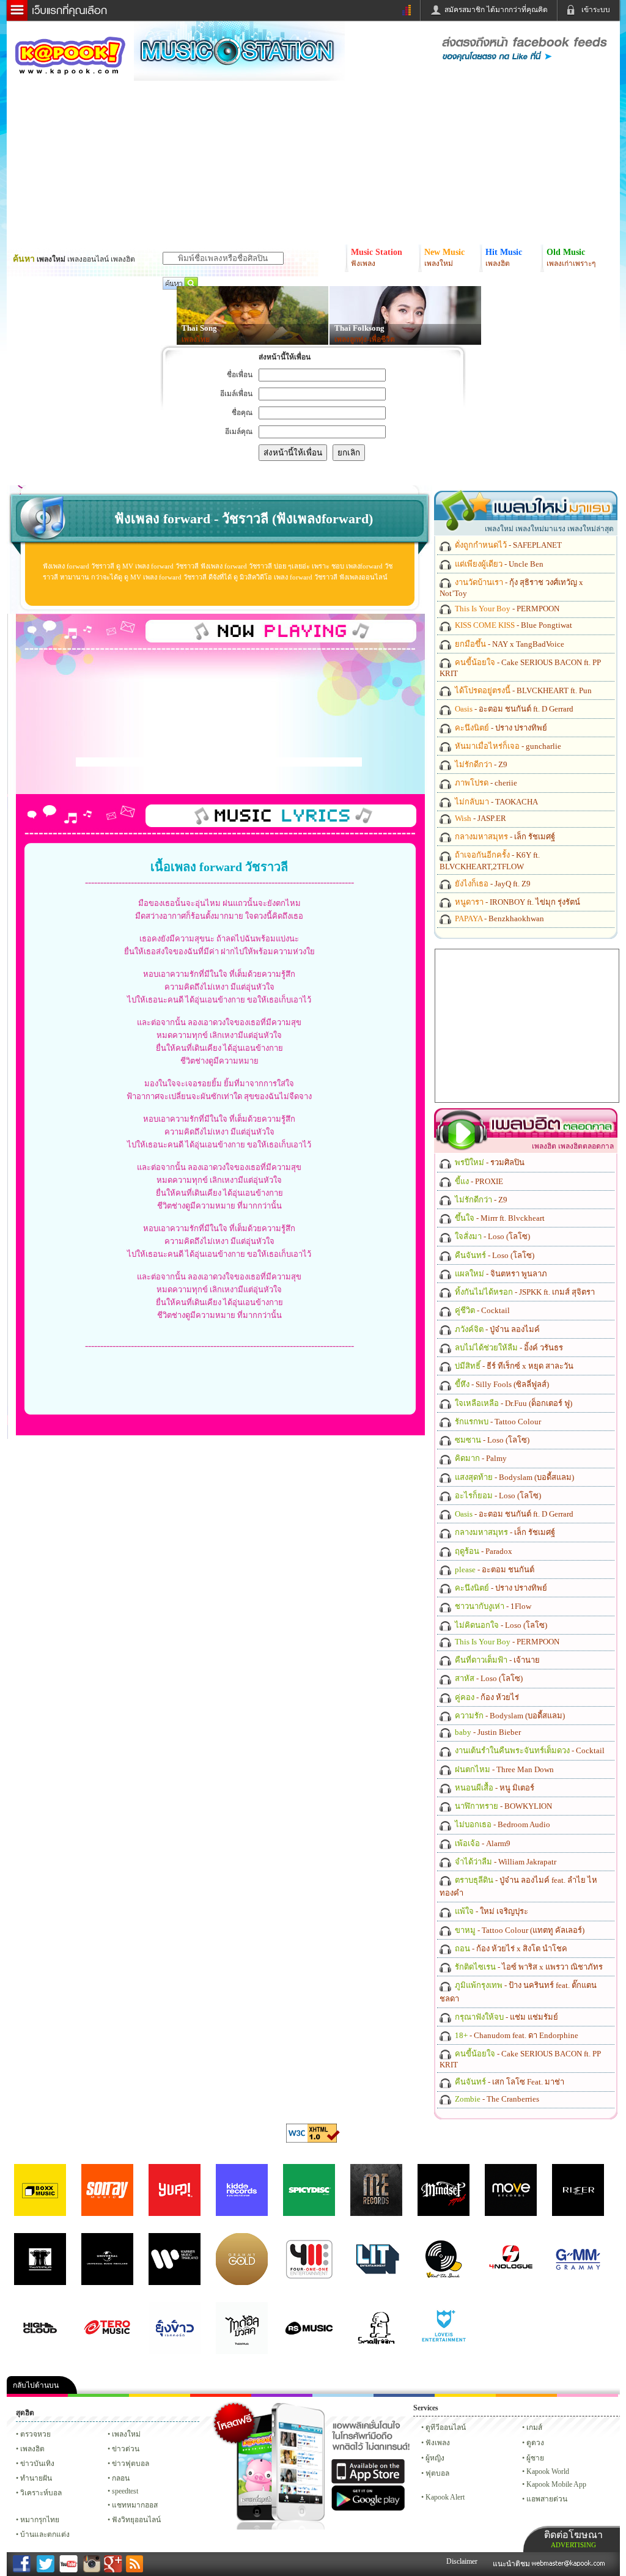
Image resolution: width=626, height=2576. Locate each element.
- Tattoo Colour (497, 1422)
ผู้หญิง (435, 2458)
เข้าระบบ (596, 10)
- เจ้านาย (496, 1660)
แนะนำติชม (512, 2564)
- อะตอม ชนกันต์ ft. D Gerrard (513, 709)
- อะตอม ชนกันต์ (494, 1570)
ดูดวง (535, 2443)
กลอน (404, 2395)
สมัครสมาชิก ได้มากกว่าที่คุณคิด (496, 10)
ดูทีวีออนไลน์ (446, 2427)
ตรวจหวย (35, 2434)
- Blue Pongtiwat (513, 625)
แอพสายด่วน (547, 2499)
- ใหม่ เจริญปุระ (491, 1911)
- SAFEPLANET (507, 545)
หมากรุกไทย (526, 2395)
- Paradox (483, 1551)
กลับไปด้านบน (36, 2385)
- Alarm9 (482, 1843)
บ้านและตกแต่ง (45, 2534)
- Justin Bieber (487, 1732)
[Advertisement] (219, 762)
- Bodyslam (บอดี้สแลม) (514, 1477)
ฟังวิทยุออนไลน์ (136, 2520)
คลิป (37, 2395)
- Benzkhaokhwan (499, 918)
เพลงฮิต (32, 2449)
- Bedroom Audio (502, 1824)
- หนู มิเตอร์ (494, 1788)
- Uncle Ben (498, 564)
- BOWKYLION (503, 1806)
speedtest (125, 2491)
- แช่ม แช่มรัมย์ (506, 2017)
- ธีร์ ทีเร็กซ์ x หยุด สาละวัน (513, 1366)
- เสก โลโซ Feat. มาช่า (509, 2082)
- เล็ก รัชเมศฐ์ (504, 837)
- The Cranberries (496, 2099)
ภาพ (98, 2395)
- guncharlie (507, 746)
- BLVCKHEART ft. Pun (522, 690)
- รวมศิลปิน (489, 1162)
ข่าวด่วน (126, 2449)
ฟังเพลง (438, 2443)
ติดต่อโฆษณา (573, 2539)
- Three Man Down (503, 1769)
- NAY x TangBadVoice (509, 644)
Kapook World (548, 2471)
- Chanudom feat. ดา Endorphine (516, 2035)
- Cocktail (481, 1310)
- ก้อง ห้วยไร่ (486, 1697)
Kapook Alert (445, 2497)
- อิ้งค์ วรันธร (508, 1348)
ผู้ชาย (535, 2458)
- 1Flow (492, 1606)
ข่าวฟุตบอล (131, 2464)
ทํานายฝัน (36, 2478)
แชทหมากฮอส (465, 2395)
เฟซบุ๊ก (221, 2395)
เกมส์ (534, 2427)
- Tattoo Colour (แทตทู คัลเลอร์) (519, 1930)
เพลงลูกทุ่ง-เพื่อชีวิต (365, 339)
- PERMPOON (506, 609)
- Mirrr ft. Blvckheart (499, 1218)
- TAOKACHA (495, 802)
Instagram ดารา (343, 2395)
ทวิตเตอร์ (282, 2395)
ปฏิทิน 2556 (160, 2395)
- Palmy (480, 1458)
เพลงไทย (196, 339)
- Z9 (480, 764)
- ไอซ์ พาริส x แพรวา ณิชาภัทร (528, 1967)
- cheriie (485, 783)
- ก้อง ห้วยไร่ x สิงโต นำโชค (510, 1949)
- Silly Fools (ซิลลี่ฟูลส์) (501, 1384)
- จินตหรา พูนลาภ (500, 1274)
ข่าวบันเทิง (37, 2464)
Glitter (587, 2395)
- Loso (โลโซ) (492, 1236)
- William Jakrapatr (505, 1862)
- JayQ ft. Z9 (492, 884)
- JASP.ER (480, 818)
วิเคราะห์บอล (41, 2493)
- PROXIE (478, 1181)
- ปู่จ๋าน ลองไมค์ (496, 1329)
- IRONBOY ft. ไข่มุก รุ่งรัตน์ (517, 902)
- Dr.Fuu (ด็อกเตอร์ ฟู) (513, 1403)
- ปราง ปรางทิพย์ (500, 728)
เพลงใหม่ (126, 2434)
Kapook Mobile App (556, 2484)
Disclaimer (462, 2561)
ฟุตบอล (437, 2473)
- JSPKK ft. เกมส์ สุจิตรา (524, 1292)
